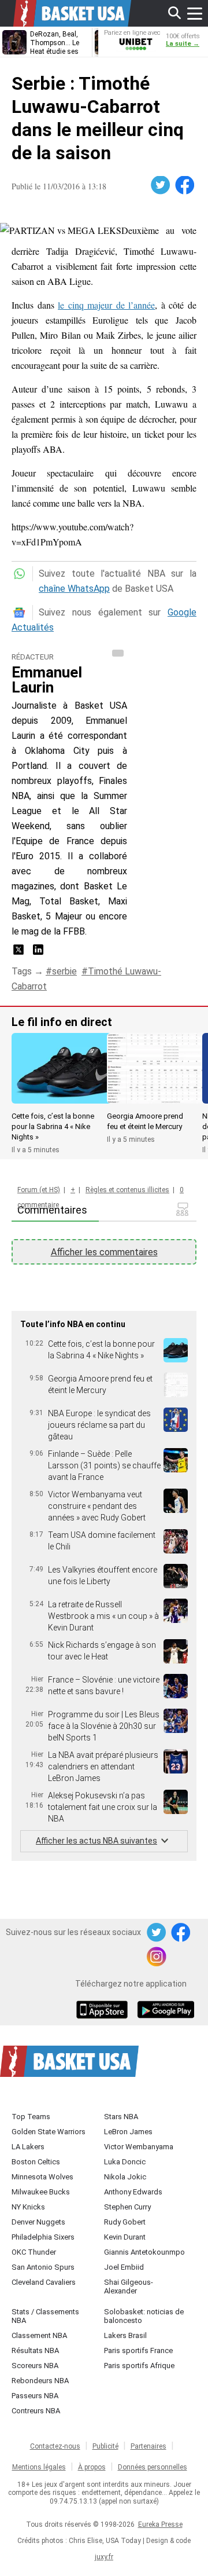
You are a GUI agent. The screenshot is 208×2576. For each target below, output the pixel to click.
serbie (64, 971)
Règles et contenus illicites (127, 1190)
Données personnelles (153, 2467)
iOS (104, 2011)
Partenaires (148, 2446)
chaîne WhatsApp (74, 589)
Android (165, 2011)
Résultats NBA (35, 2350)
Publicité (105, 2446)
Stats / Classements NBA (45, 2316)
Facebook (185, 185)
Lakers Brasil (125, 2335)
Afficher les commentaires (104, 1252)
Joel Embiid (124, 2267)
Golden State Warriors (49, 2132)
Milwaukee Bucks (41, 2192)
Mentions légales (39, 2467)
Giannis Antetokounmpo (144, 2252)
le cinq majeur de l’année (106, 305)
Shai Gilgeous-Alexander (129, 2286)
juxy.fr (104, 2557)
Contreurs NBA (36, 2411)
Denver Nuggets (38, 2222)
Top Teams (31, 2117)
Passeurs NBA (35, 2396)
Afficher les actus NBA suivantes (96, 1841)
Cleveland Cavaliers (44, 2282)
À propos (92, 2467)
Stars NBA (121, 2117)
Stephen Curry (127, 2207)
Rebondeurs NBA (40, 2381)
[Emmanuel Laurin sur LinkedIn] (38, 953)
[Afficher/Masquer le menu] (195, 13)
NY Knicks (28, 2207)
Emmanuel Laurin (47, 680)
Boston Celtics (36, 2162)
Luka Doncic (125, 2162)
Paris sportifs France (138, 2350)
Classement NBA (39, 2335)
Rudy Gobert (125, 2222)
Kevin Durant (125, 2237)
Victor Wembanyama (139, 2147)
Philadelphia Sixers (43, 2237)
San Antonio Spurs (43, 2267)
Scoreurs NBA (35, 2366)
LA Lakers (28, 2147)
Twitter (161, 185)
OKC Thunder (34, 2252)
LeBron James (128, 2132)
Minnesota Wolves (42, 2177)
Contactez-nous (55, 2446)
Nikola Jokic (125, 2177)
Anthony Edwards (133, 2192)
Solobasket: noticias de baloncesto (144, 2316)
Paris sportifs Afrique (139, 2366)
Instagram (157, 1957)
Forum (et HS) (39, 1190)
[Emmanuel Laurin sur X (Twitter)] (20, 953)
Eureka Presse (160, 2524)
